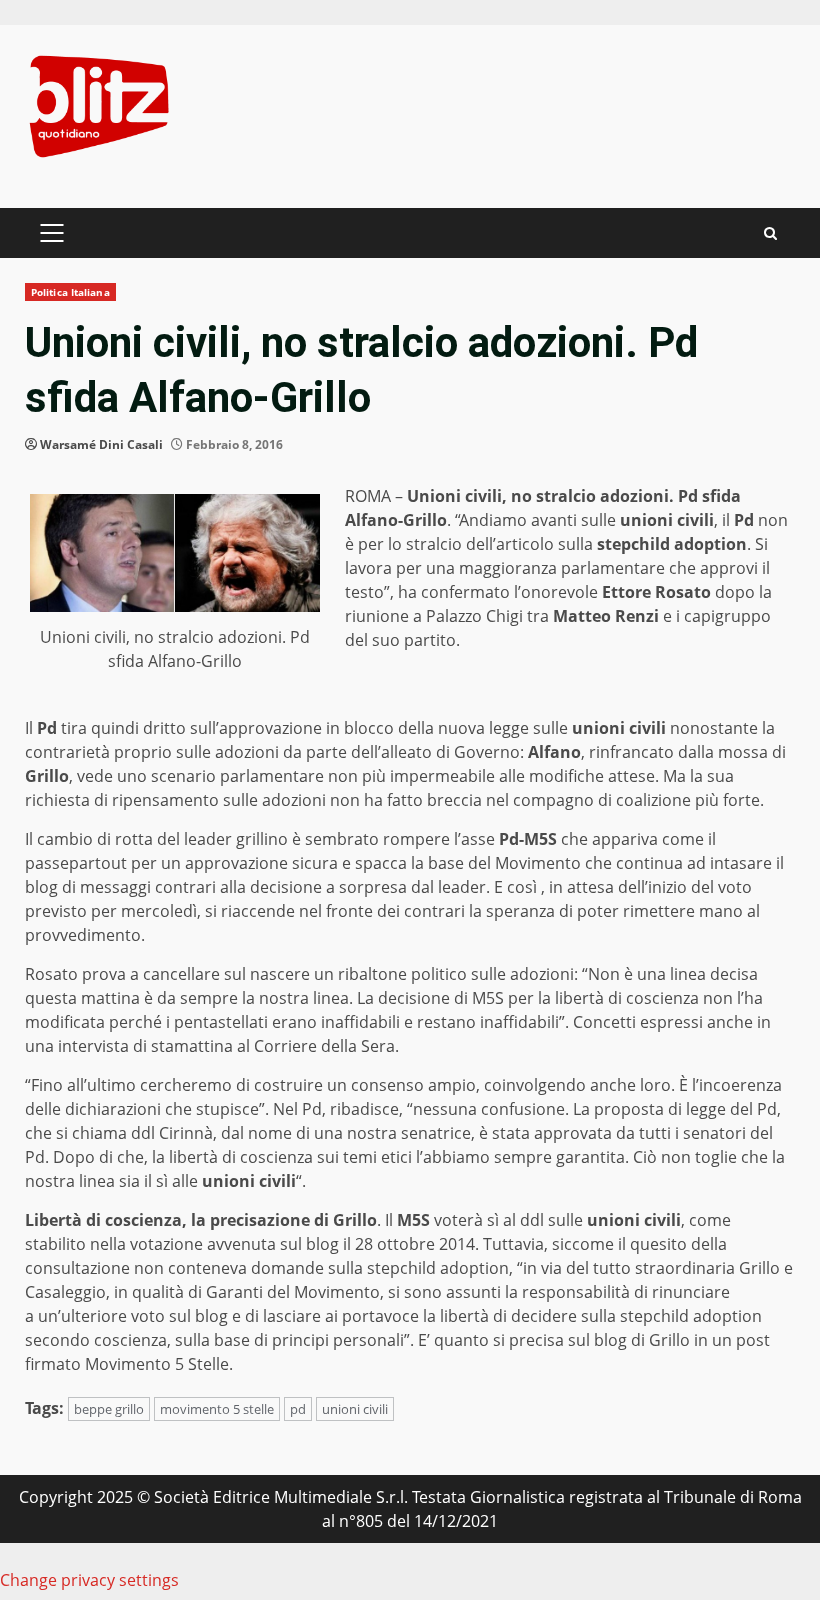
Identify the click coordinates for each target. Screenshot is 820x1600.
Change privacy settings (89, 1580)
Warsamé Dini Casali (101, 444)
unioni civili (355, 1409)
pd (298, 1409)
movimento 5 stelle (217, 1409)
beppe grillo (109, 1409)
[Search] (770, 233)
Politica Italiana (70, 292)
